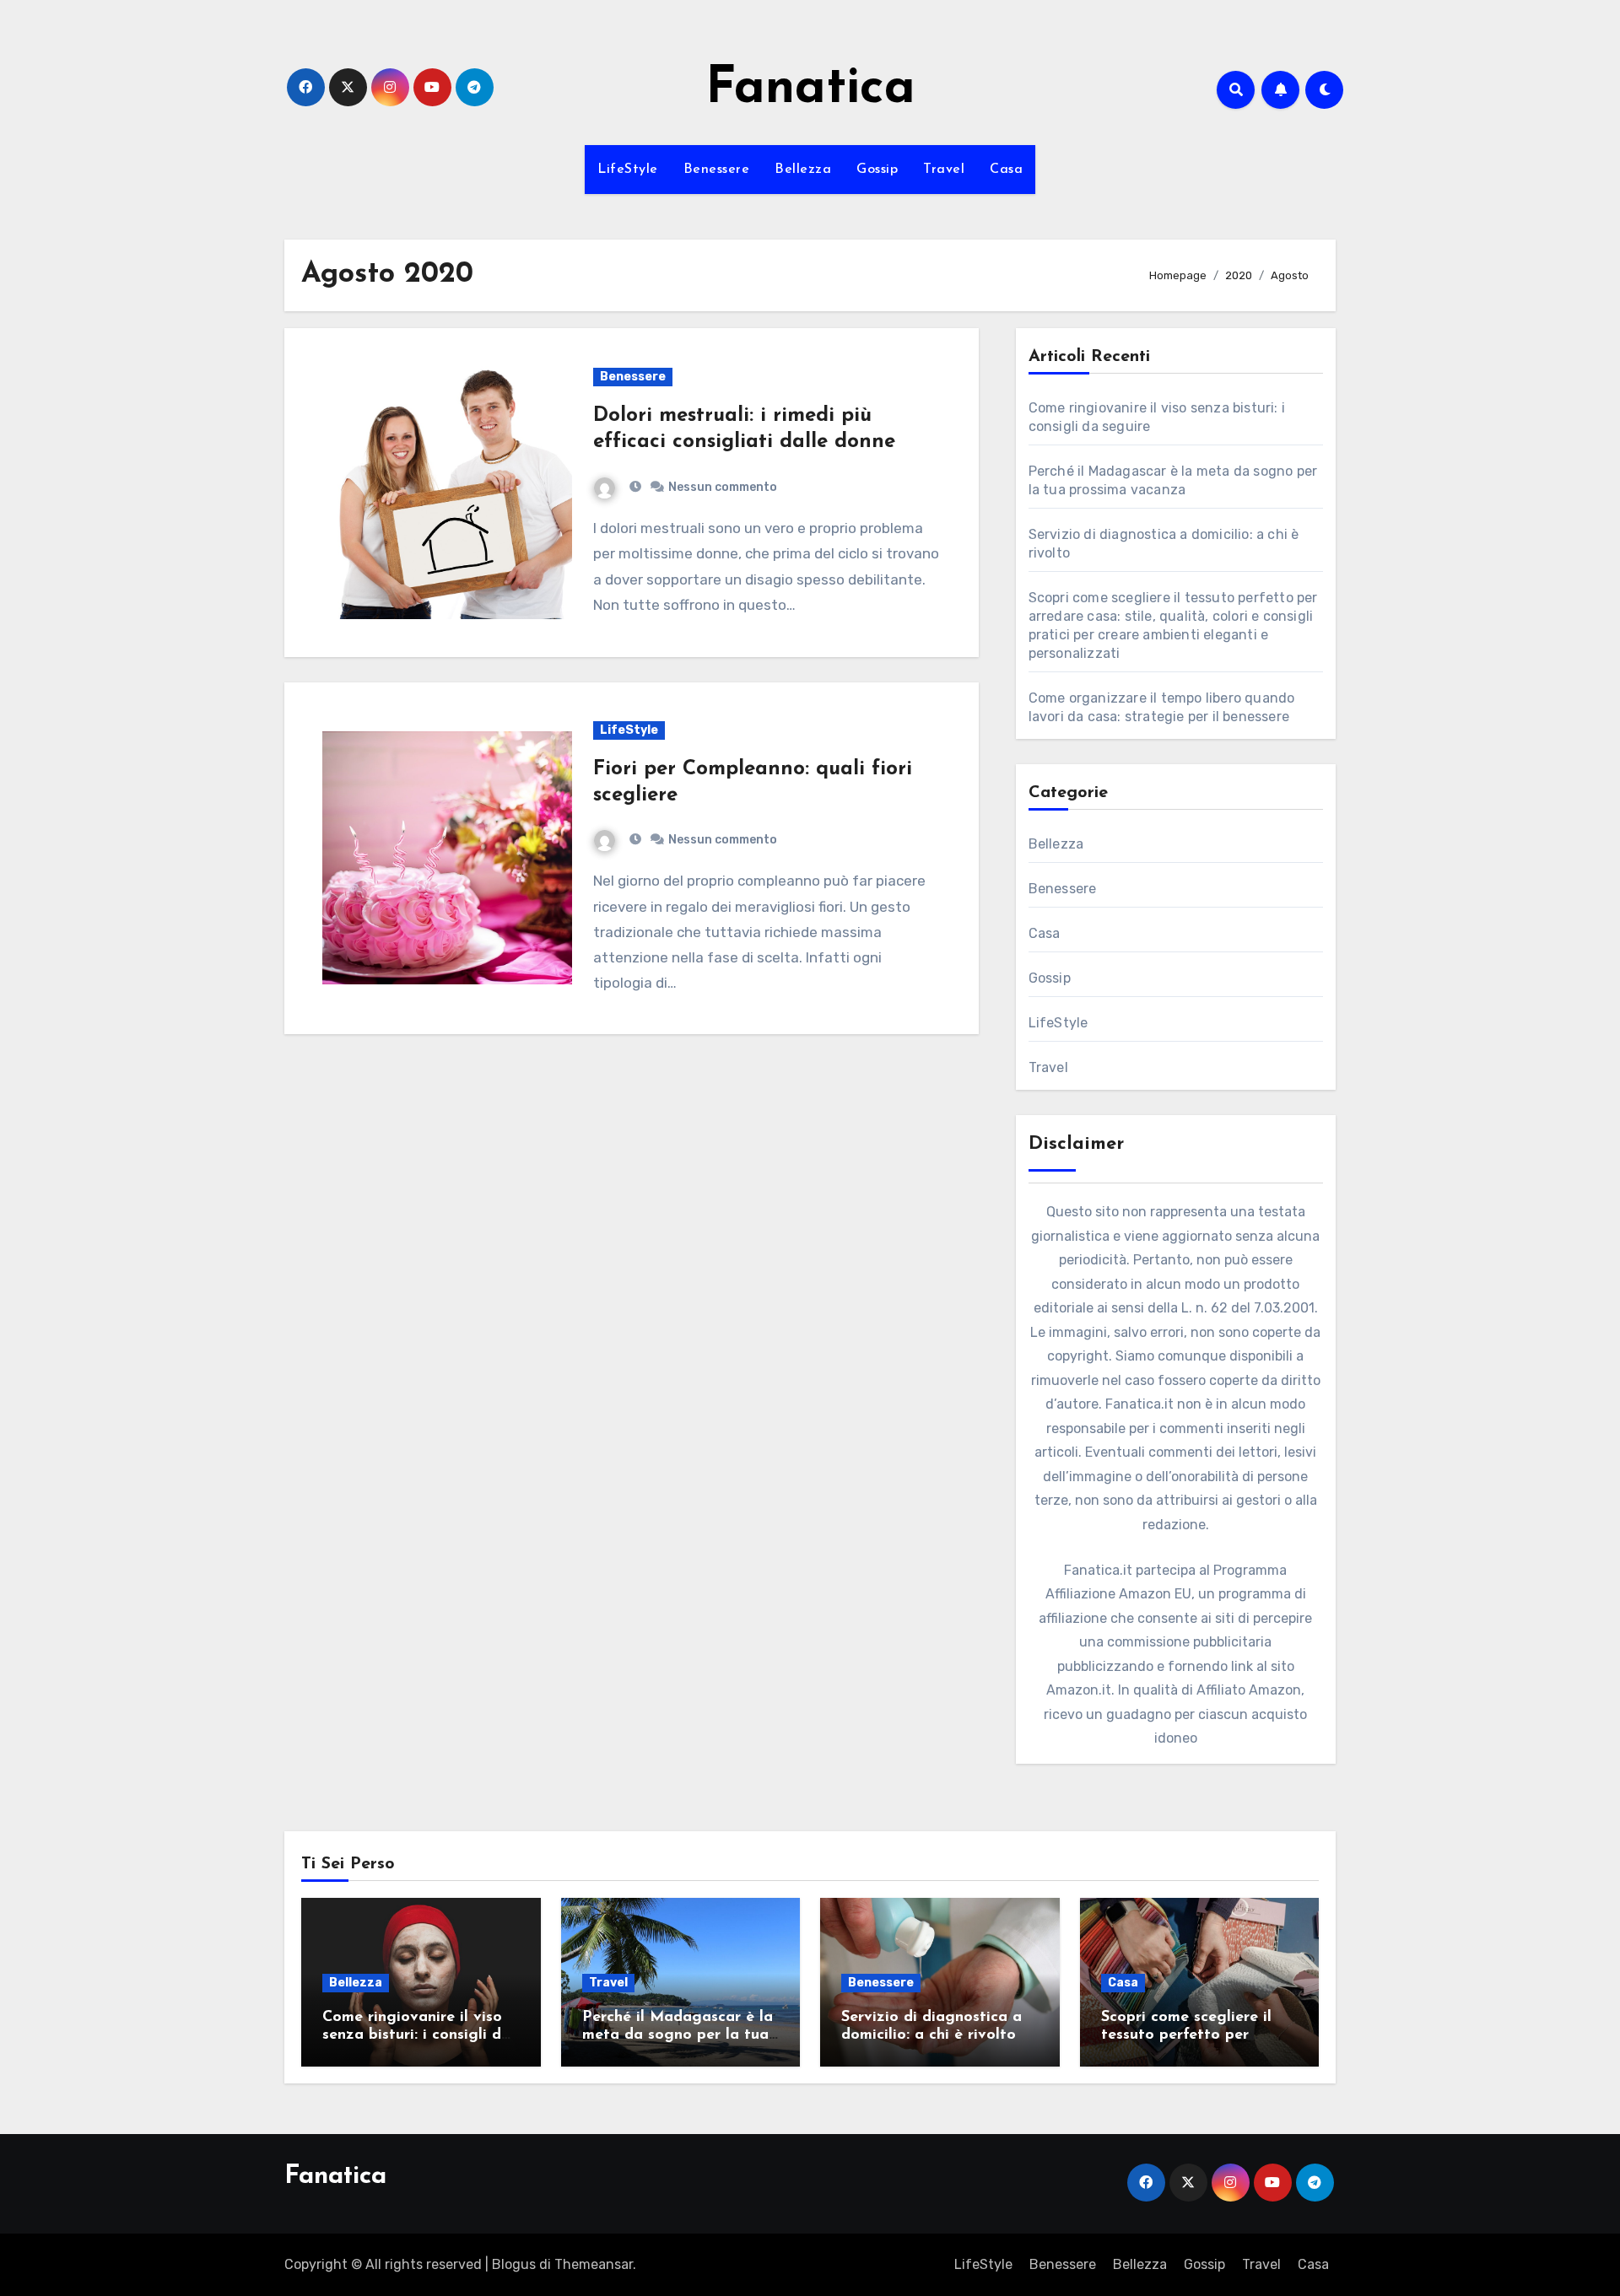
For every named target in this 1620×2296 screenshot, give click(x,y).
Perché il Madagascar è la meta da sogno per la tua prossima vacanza (678, 2036)
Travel (944, 170)
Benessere (717, 170)
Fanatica (810, 89)
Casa (1006, 170)
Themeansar (594, 2264)
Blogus (514, 2264)
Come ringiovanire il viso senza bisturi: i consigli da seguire (416, 2036)
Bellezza (803, 170)
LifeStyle (628, 170)
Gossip (877, 170)
